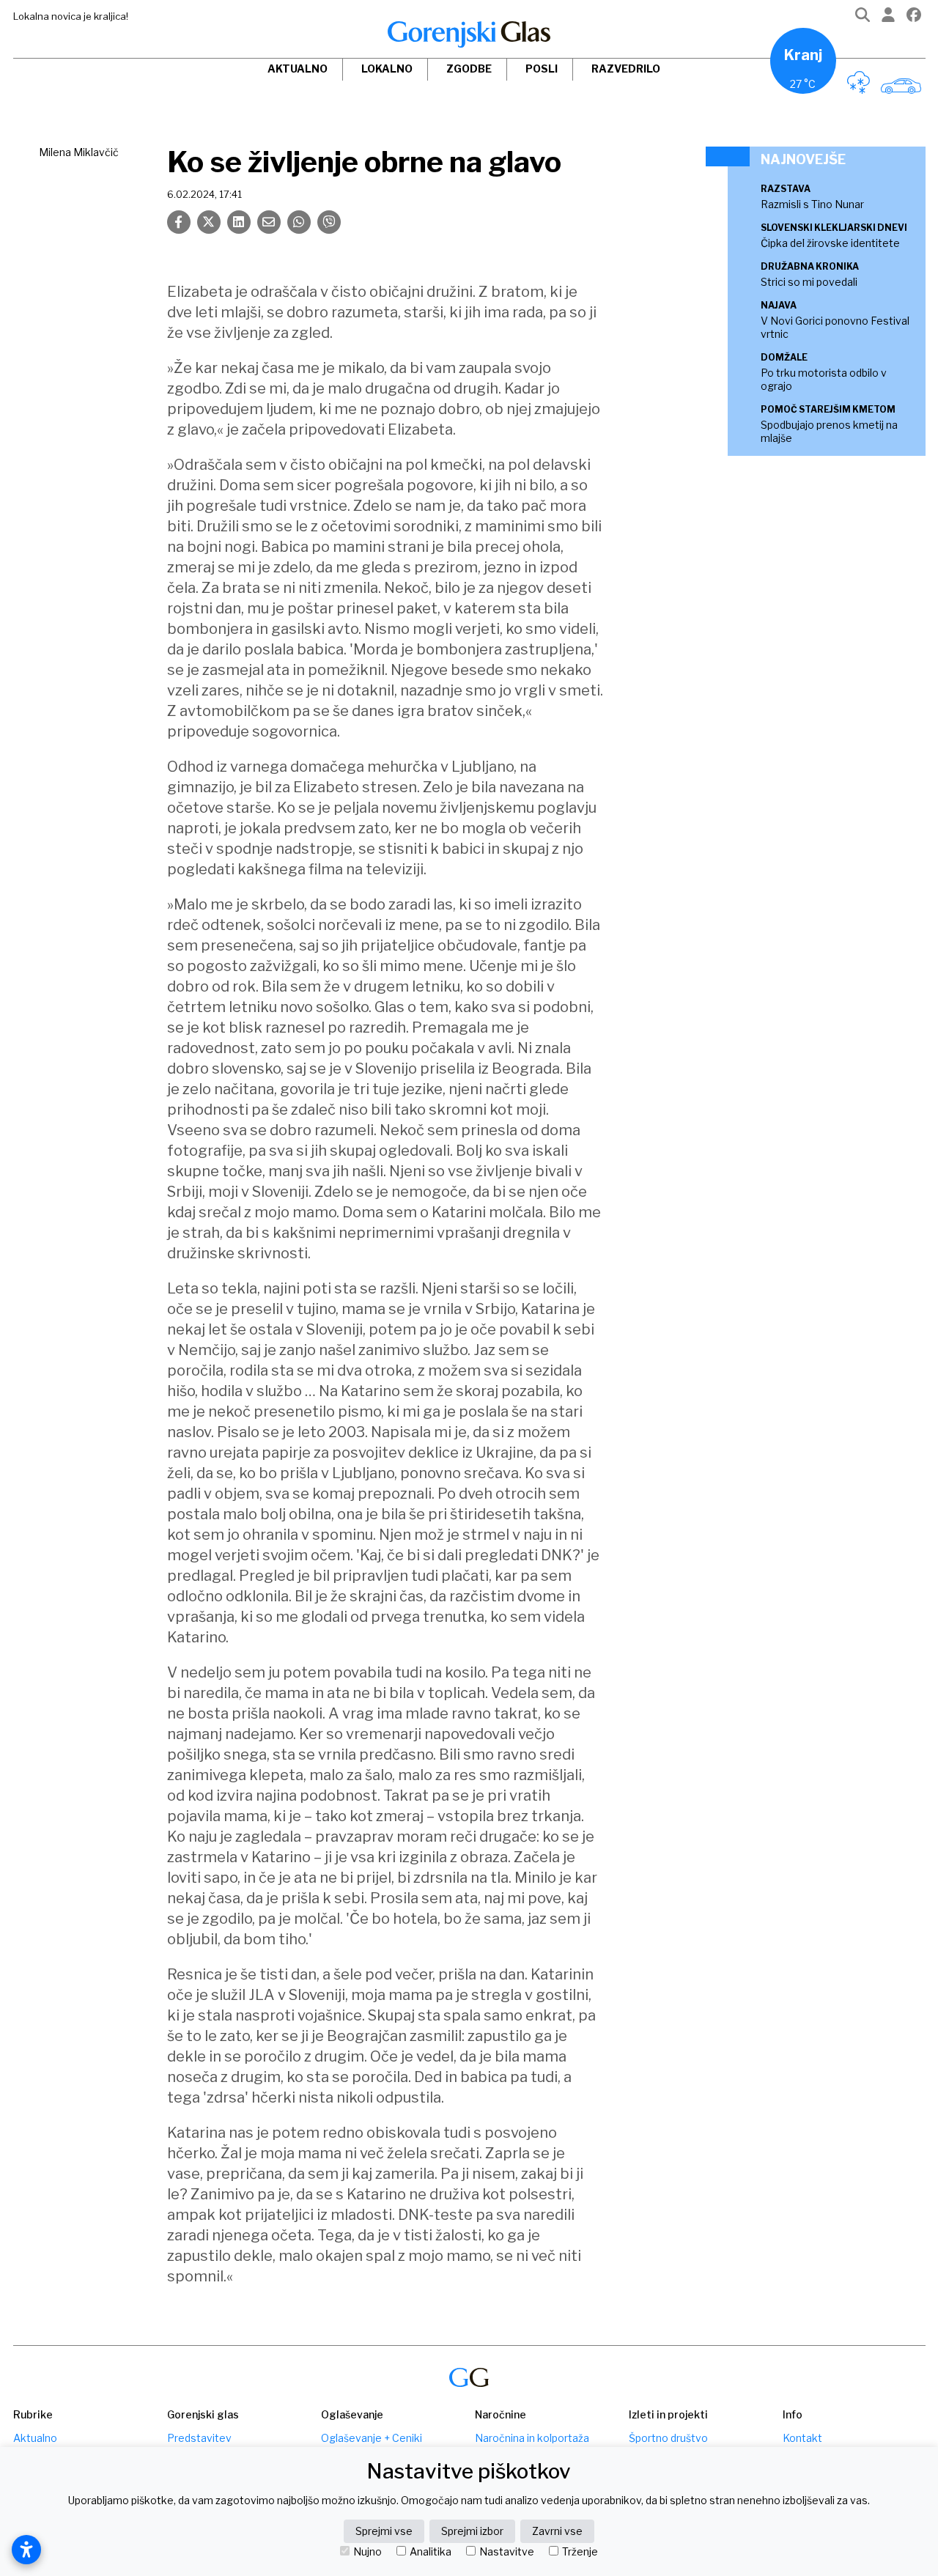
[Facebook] (914, 18)
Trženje (580, 2552)
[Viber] (329, 222)
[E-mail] (269, 222)
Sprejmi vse (384, 2531)
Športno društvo (668, 2438)
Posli (542, 69)
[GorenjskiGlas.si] (469, 34)
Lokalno (387, 69)
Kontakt (802, 2438)
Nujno (368, 2552)
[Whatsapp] (299, 222)
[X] (209, 222)
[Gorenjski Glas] (469, 2378)
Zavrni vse (557, 2531)
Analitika (431, 2552)
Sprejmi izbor (472, 2531)
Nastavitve (507, 2552)
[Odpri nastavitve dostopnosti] (26, 2550)
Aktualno (298, 69)
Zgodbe (469, 69)
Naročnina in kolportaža (532, 2438)
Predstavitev (199, 2438)
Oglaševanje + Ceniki (372, 2438)
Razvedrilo (626, 69)
